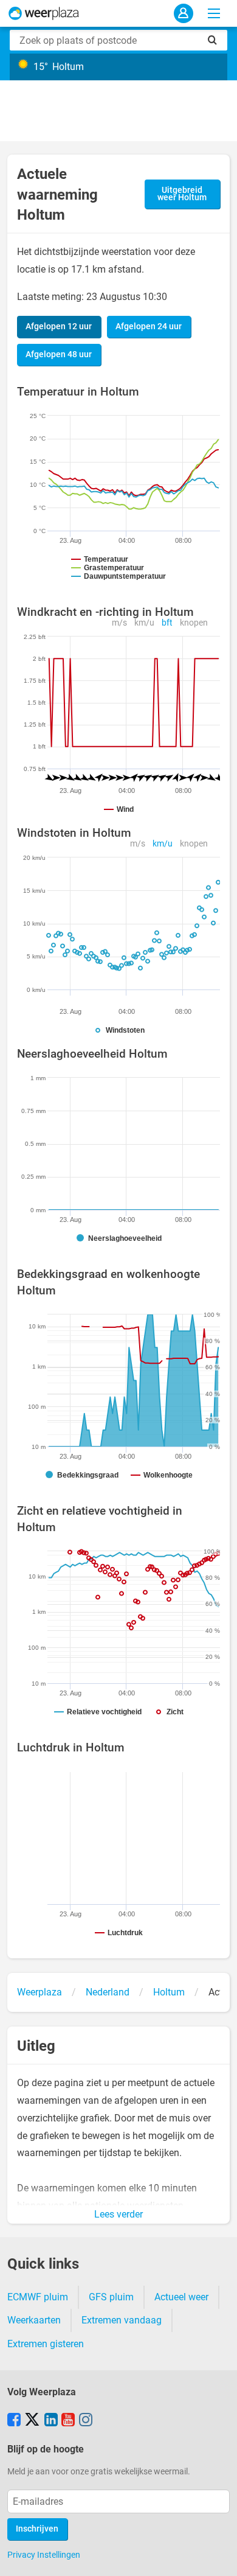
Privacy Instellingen (44, 2555)
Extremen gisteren (46, 2344)
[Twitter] (32, 2421)
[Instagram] (86, 2421)
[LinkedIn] (51, 2421)
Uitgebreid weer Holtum (182, 194)
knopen (194, 623)
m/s (119, 623)
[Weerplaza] (44, 13)
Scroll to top (218, 2557)
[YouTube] (68, 2421)
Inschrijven (37, 2529)
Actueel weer (181, 2297)
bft (167, 623)
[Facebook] (14, 2421)
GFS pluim (111, 2297)
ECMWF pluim (38, 2297)
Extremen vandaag (122, 2320)
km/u (144, 623)
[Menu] (214, 13)
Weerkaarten (34, 2320)
